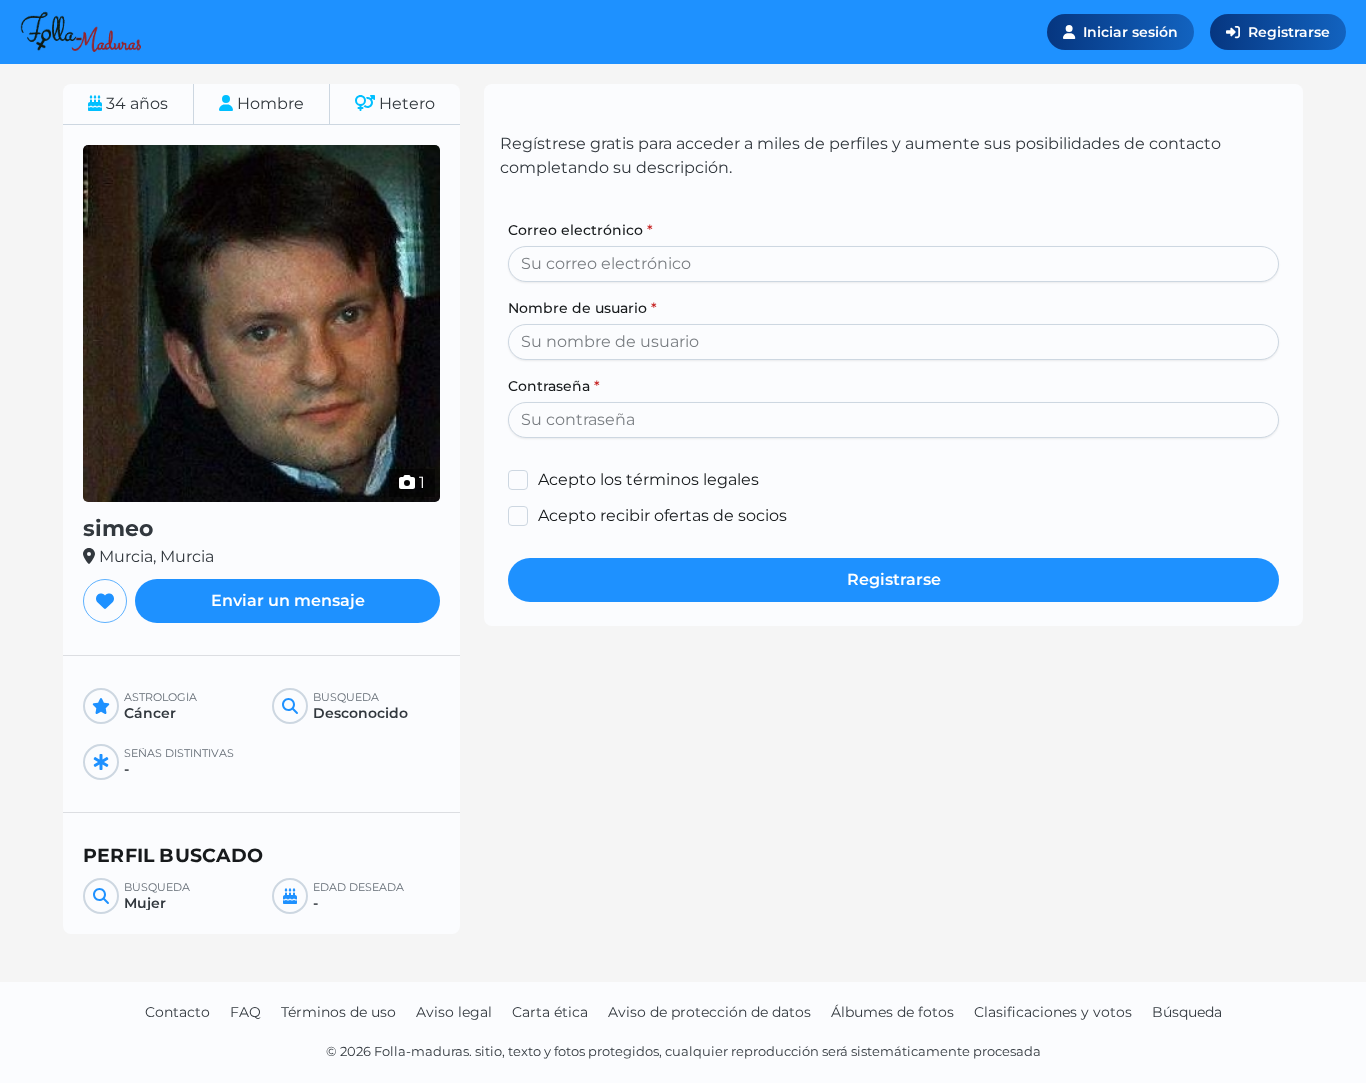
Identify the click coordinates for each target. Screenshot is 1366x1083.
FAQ (245, 1012)
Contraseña (554, 386)
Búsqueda (1187, 1012)
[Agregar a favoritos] (105, 601)
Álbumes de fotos (892, 1012)
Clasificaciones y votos (1053, 1012)
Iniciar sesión (1130, 32)
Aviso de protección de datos (709, 1012)
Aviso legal (454, 1012)
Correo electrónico (580, 230)
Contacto (177, 1012)
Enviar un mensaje (288, 600)
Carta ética (550, 1012)
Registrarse (1289, 32)
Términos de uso (338, 1012)
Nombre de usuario (582, 308)
